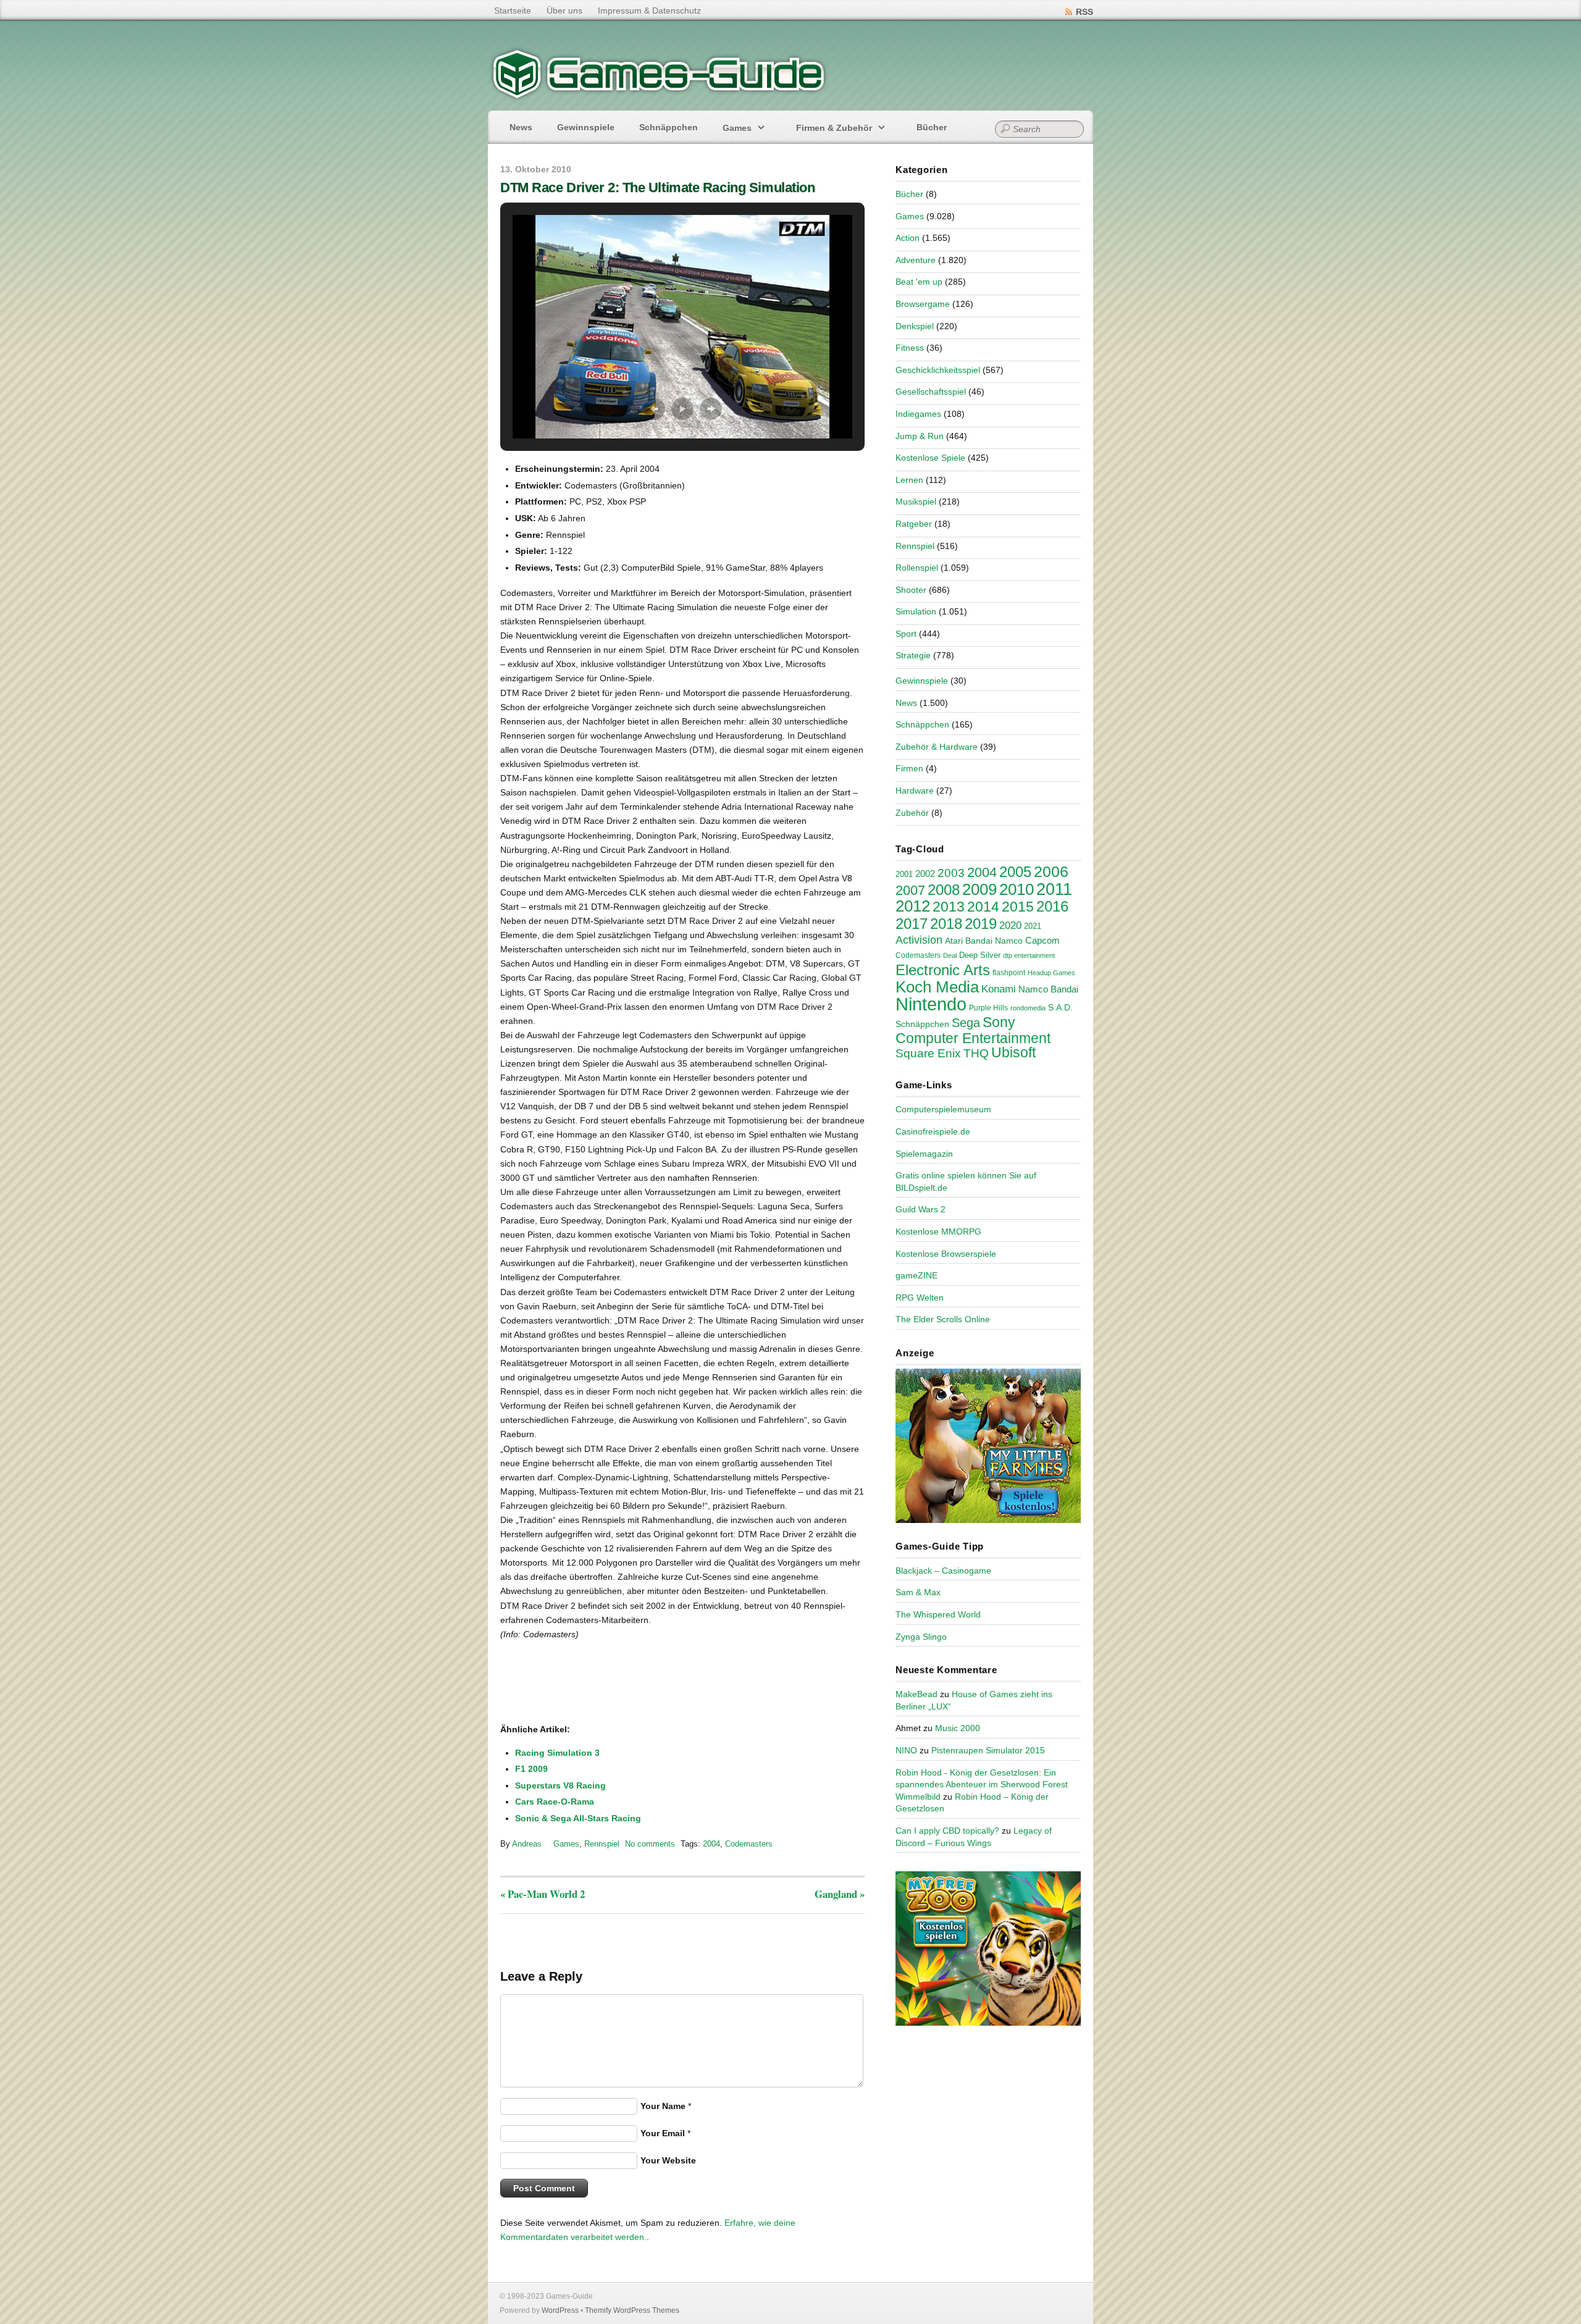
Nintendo (931, 1004)
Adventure (916, 260)
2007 (910, 890)
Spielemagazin (924, 1154)
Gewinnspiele (586, 127)
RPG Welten (920, 1298)
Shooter (911, 590)
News (521, 127)
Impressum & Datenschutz (649, 10)
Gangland (840, 1894)
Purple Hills (988, 1008)
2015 (1018, 907)
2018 (946, 924)
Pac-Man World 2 (543, 1894)
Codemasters (749, 1844)
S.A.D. (1060, 1007)
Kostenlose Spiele (930, 458)
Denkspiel (915, 326)
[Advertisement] (602, 1683)
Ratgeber (914, 524)
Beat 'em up (919, 282)
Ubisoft (1013, 1052)
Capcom (1042, 941)
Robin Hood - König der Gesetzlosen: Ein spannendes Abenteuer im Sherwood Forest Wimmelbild (982, 1785)
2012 (913, 906)
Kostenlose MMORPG (938, 1231)
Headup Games (1051, 973)
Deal (950, 955)
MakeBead (916, 1694)
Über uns (564, 10)
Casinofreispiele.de (933, 1131)
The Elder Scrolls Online (943, 1319)
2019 (981, 924)
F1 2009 (531, 1769)
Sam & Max (918, 1592)
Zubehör (912, 813)
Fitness (910, 348)
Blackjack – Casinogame (943, 1571)
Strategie (913, 655)
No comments (650, 1844)
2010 (1017, 889)
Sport (906, 634)
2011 (1054, 889)
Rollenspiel (917, 568)
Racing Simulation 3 (557, 1753)
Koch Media (937, 987)
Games (737, 128)
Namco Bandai (1048, 989)
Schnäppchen (669, 127)
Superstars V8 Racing (560, 1785)
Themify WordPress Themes (632, 2310)
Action (908, 238)
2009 (979, 889)
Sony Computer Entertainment (973, 1030)
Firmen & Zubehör (834, 128)
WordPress (560, 2310)
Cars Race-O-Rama (555, 1802)
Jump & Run (920, 436)
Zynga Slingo (921, 1637)
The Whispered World (938, 1614)
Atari (954, 941)
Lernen (909, 480)
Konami (999, 989)
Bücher (932, 127)
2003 (951, 873)
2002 (925, 874)
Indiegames (918, 414)
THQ (976, 1053)
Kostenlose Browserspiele (946, 1254)
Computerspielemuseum (943, 1109)
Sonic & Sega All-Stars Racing (578, 1818)
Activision (919, 940)
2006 (1051, 871)
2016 (1052, 906)
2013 (949, 907)
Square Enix (928, 1053)
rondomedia (1028, 1008)
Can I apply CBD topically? (947, 1831)
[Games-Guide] (659, 96)
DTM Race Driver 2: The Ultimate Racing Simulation (657, 187)
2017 (912, 924)
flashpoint (1009, 973)
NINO (906, 1750)
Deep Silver (980, 955)
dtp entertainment (1029, 955)
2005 (1015, 872)
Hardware (915, 791)
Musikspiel (916, 501)
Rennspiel (602, 1844)
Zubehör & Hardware (937, 747)
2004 (711, 1844)
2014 (983, 907)
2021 (1033, 926)
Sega (966, 1023)
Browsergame (923, 304)
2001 (904, 875)
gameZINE (916, 1275)
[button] (654, 409)
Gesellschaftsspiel (931, 392)
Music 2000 (958, 1728)
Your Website (668, 2160)
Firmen (909, 768)
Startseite (513, 10)
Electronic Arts (943, 970)
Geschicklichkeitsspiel (938, 370)
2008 (944, 890)
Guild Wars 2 (921, 1209)
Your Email (663, 2133)
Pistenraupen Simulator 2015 (988, 1750)
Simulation (916, 611)
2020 (1010, 925)
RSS (1084, 12)
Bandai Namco (994, 941)
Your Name (663, 2106)
